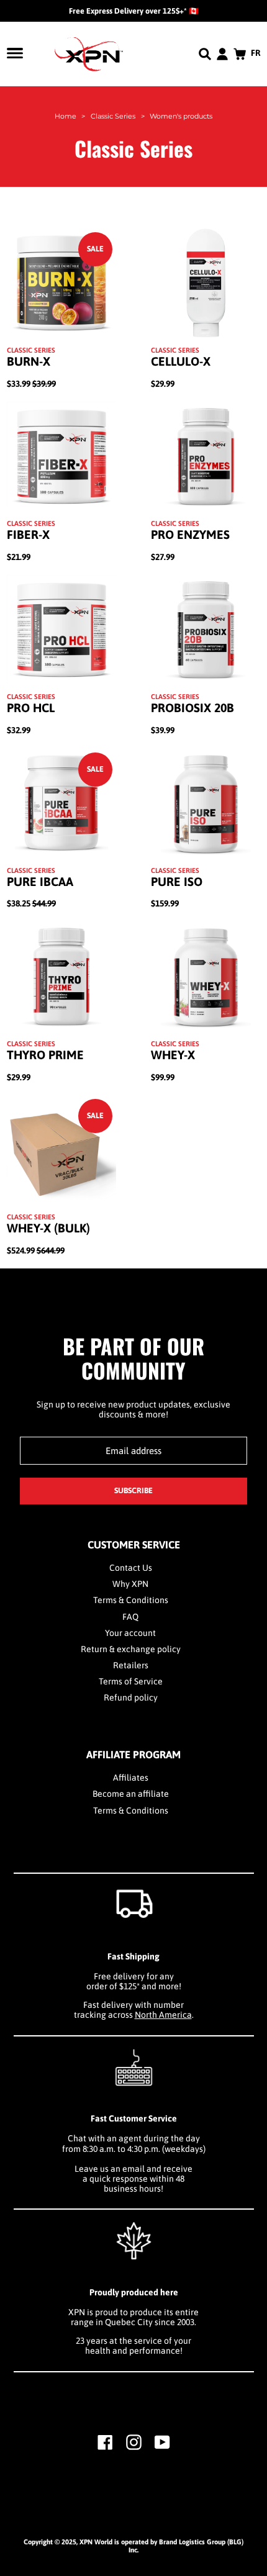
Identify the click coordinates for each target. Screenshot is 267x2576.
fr (256, 53)
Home (66, 116)
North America (163, 2015)
